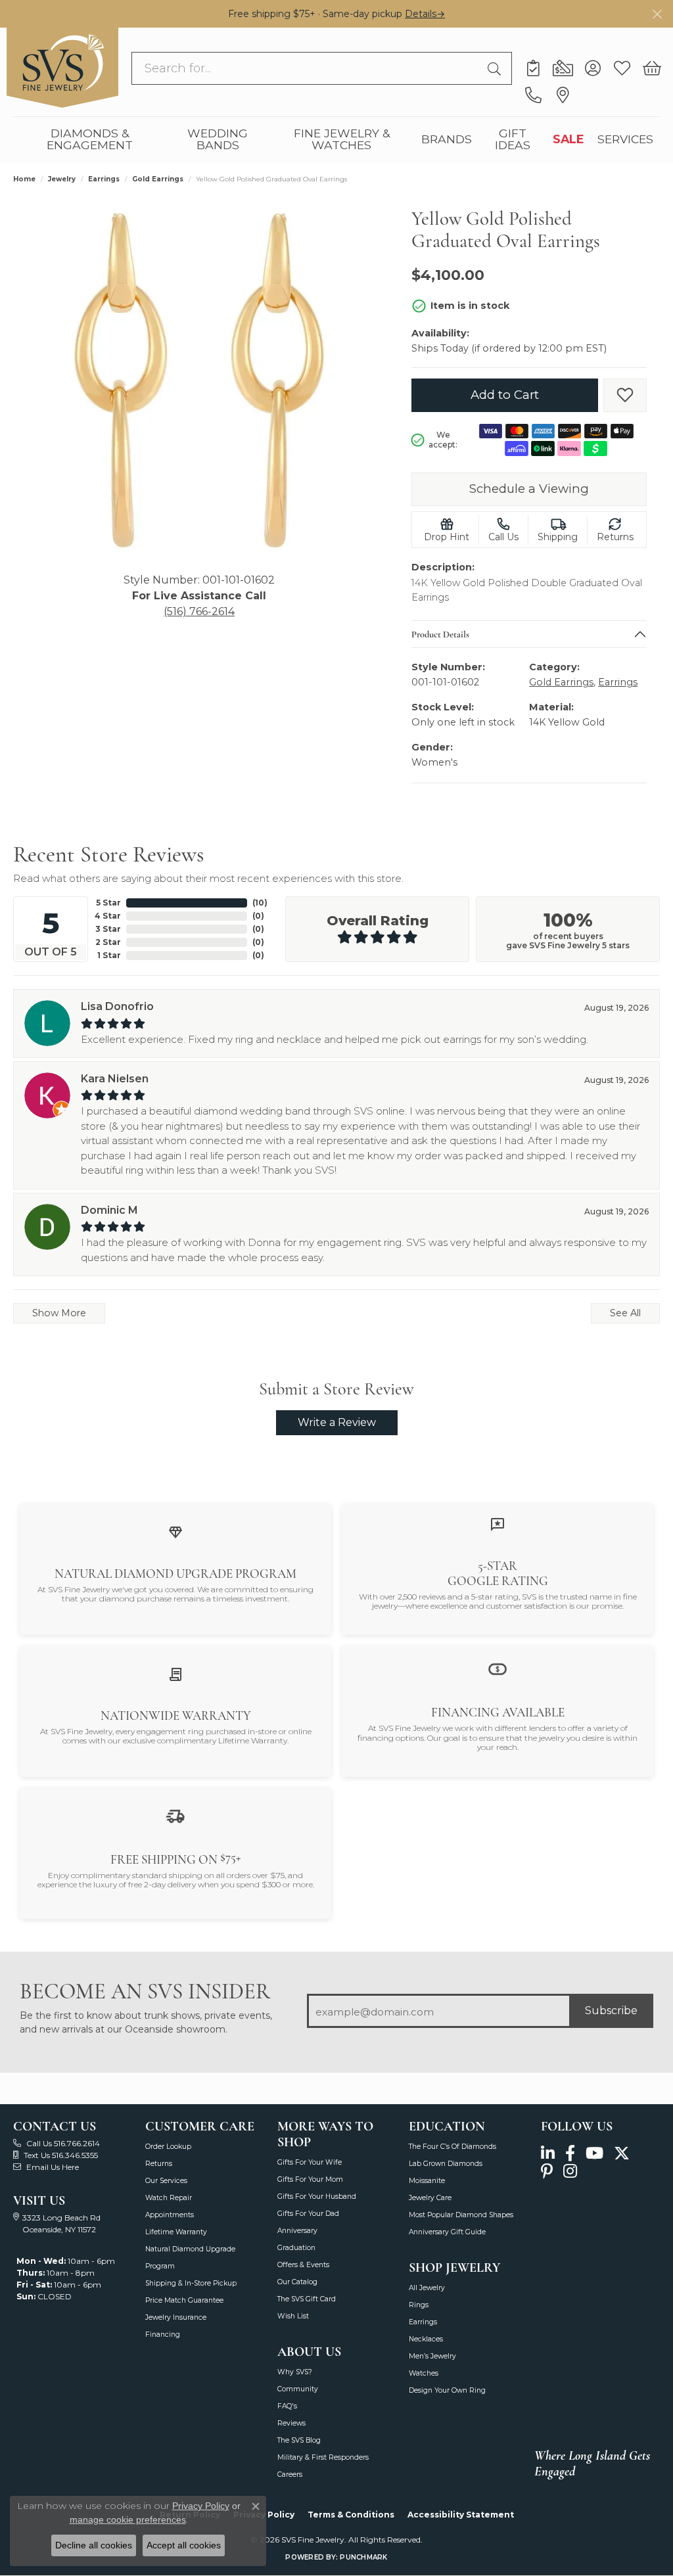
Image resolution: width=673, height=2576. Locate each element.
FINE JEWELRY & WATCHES (342, 139)
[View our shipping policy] (175, 1815)
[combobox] (307, 68)
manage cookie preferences (128, 2519)
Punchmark (363, 2557)
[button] (592, 68)
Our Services (166, 2181)
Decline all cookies (94, 2545)
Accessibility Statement (461, 2515)
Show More (59, 1313)
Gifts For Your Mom (310, 2179)
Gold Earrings (158, 179)
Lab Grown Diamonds (446, 2164)
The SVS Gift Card (307, 2299)
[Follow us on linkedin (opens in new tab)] (548, 2154)
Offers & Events (303, 2265)
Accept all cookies (184, 2545)
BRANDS (447, 139)
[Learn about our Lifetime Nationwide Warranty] (175, 1673)
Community (298, 2389)
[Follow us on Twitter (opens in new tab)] (622, 2154)
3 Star (108, 929)
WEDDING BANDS (218, 139)
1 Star (109, 955)
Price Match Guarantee (184, 2300)
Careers (290, 2474)
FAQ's (287, 2406)
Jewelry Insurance (176, 2317)
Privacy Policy (201, 2506)
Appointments (170, 2215)
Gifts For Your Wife (310, 2162)
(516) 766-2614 (199, 611)
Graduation (296, 2248)
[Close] (657, 14)
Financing (163, 2334)
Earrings (104, 179)
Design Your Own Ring (447, 2390)
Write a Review (337, 1422)
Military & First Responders (323, 2457)
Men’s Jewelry (432, 2356)
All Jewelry (427, 2288)
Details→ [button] (425, 14)
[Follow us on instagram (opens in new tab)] (570, 2172)
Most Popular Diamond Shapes (461, 2215)
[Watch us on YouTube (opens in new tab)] (594, 2154)
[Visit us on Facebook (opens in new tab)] (570, 2154)
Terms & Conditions (351, 2515)
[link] (533, 68)
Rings (419, 2305)
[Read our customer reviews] (498, 1524)
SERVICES (625, 139)
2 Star (108, 942)
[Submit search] (496, 68)
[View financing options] (498, 1669)
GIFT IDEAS (513, 139)
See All (625, 1313)
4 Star (108, 916)
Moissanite (427, 2181)
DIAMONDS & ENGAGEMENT (90, 139)
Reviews (291, 2423)
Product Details (440, 633)
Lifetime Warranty (176, 2232)
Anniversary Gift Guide (447, 2232)
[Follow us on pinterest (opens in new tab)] (547, 2172)
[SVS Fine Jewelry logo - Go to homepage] (62, 68)
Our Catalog (297, 2282)
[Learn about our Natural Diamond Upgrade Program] (175, 1531)
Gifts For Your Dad (308, 2214)
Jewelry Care (430, 2198)
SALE (569, 139)
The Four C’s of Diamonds (453, 2147)
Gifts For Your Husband (317, 2196)
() (260, 903)
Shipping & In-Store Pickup (191, 2283)
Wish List (293, 2316)
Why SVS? (295, 2372)
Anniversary (297, 2231)
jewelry (62, 179)
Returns (159, 2164)
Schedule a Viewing (529, 489)
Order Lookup (168, 2147)
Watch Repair (169, 2198)
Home (24, 179)
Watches (424, 2373)
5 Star (108, 903)
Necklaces (426, 2339)
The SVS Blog (299, 2440)
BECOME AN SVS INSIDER (145, 1991)
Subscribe (611, 2011)
